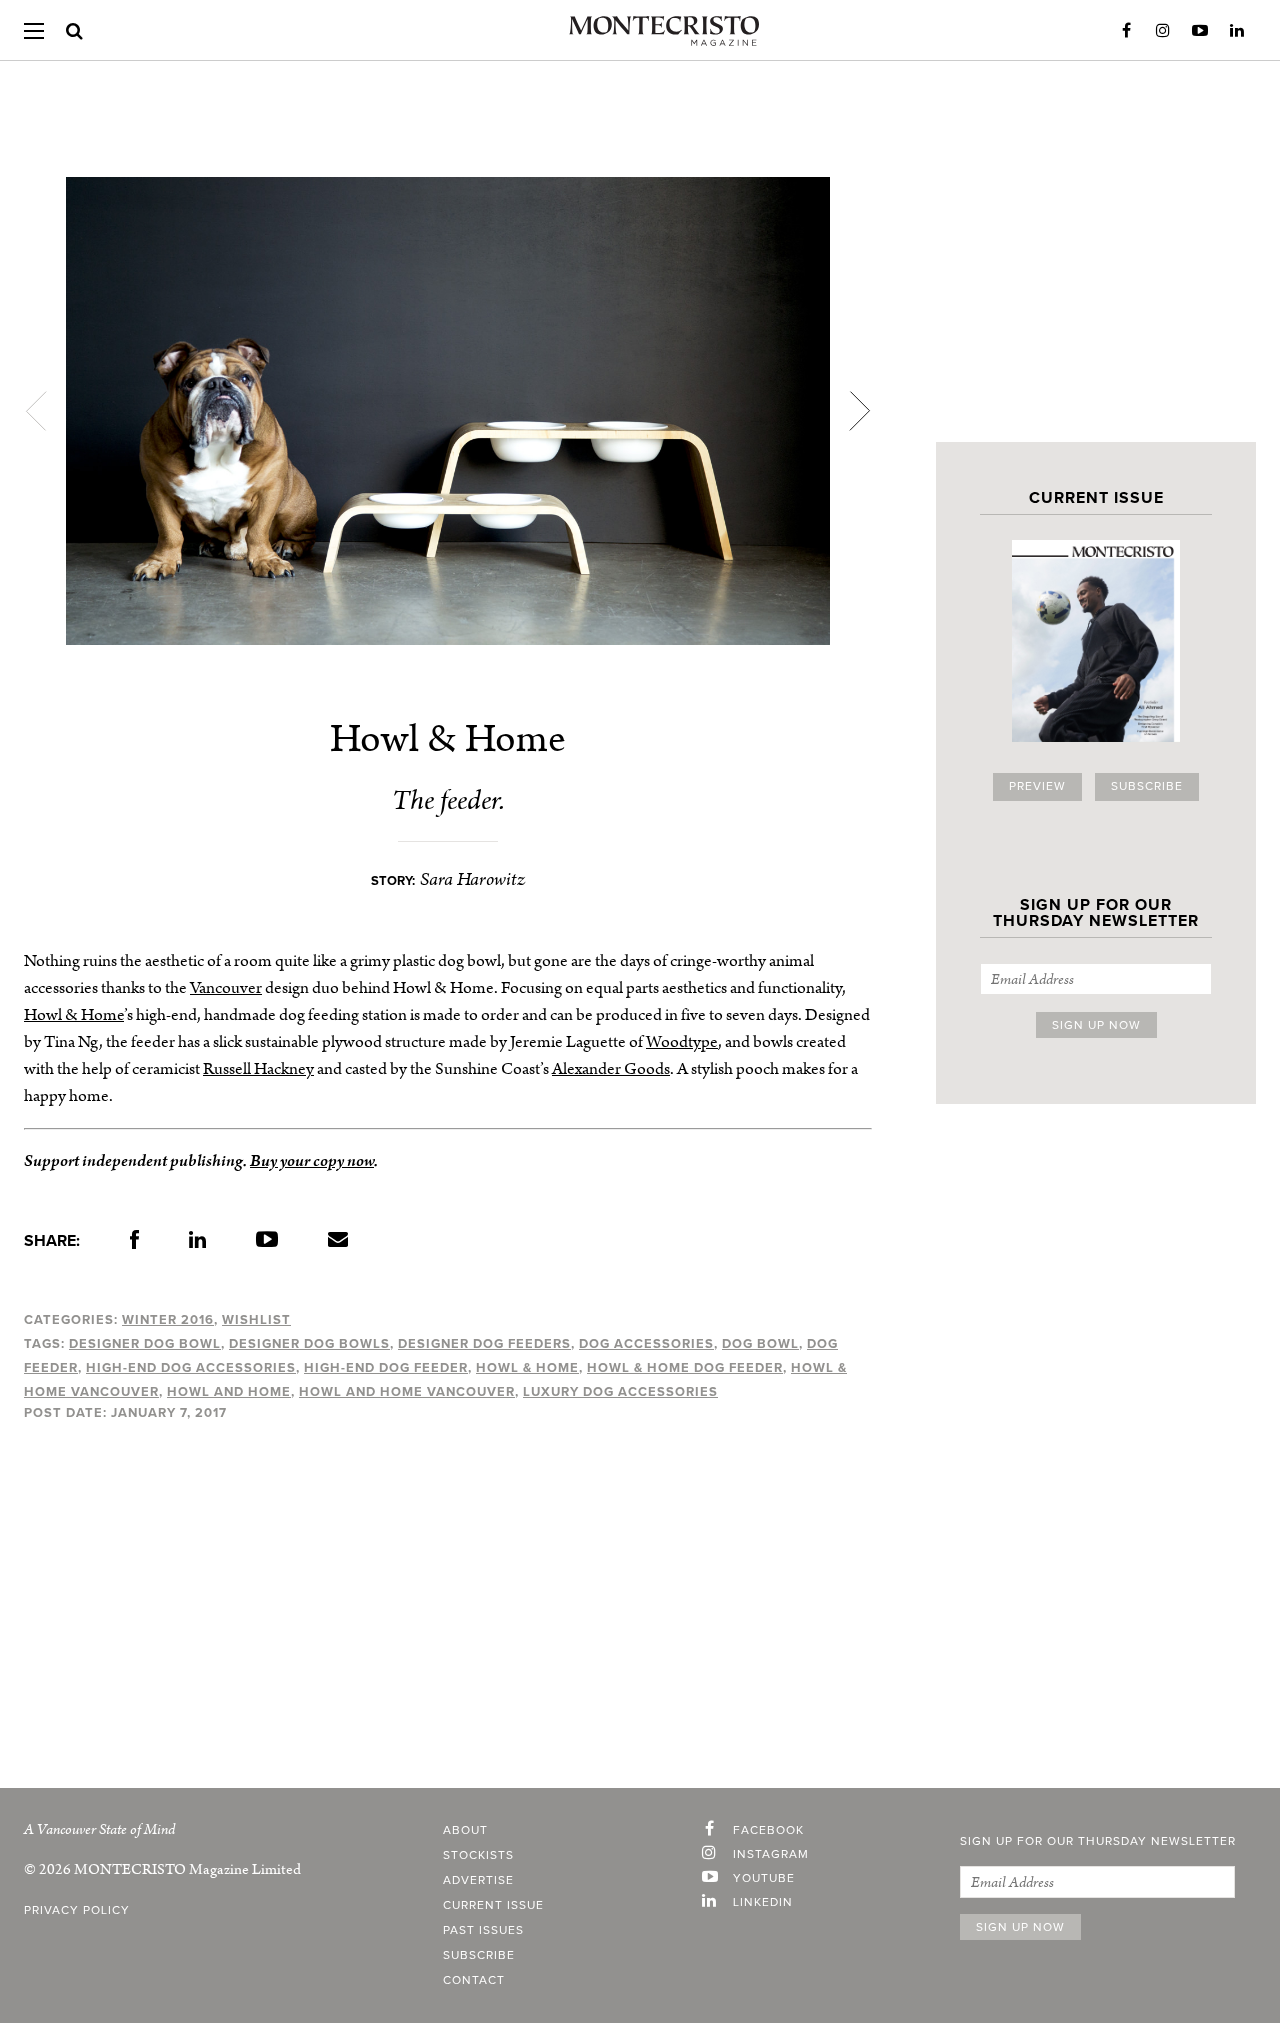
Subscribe (1147, 787)
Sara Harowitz (472, 879)
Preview (1037, 787)
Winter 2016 (168, 1320)
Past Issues (483, 1931)
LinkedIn (1237, 31)
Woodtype (682, 1042)
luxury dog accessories (620, 1392)
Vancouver (226, 988)
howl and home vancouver (407, 1392)
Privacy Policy (77, 1911)
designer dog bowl (145, 1344)
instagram (771, 1855)
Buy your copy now (312, 1161)
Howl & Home (74, 1015)
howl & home (527, 1368)
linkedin (763, 1903)
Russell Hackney (258, 1069)
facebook (768, 1831)
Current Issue (493, 1906)
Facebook (1126, 31)
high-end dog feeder (386, 1368)
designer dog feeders (484, 1344)
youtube (764, 1879)
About (465, 1831)
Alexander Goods (611, 1069)
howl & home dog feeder (685, 1368)
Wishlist (256, 1320)
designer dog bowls (309, 1344)
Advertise (478, 1881)
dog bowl (760, 1344)
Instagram (1163, 31)
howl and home (229, 1392)
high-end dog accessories (191, 1368)
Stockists (478, 1856)
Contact (474, 1981)
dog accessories (646, 1344)
